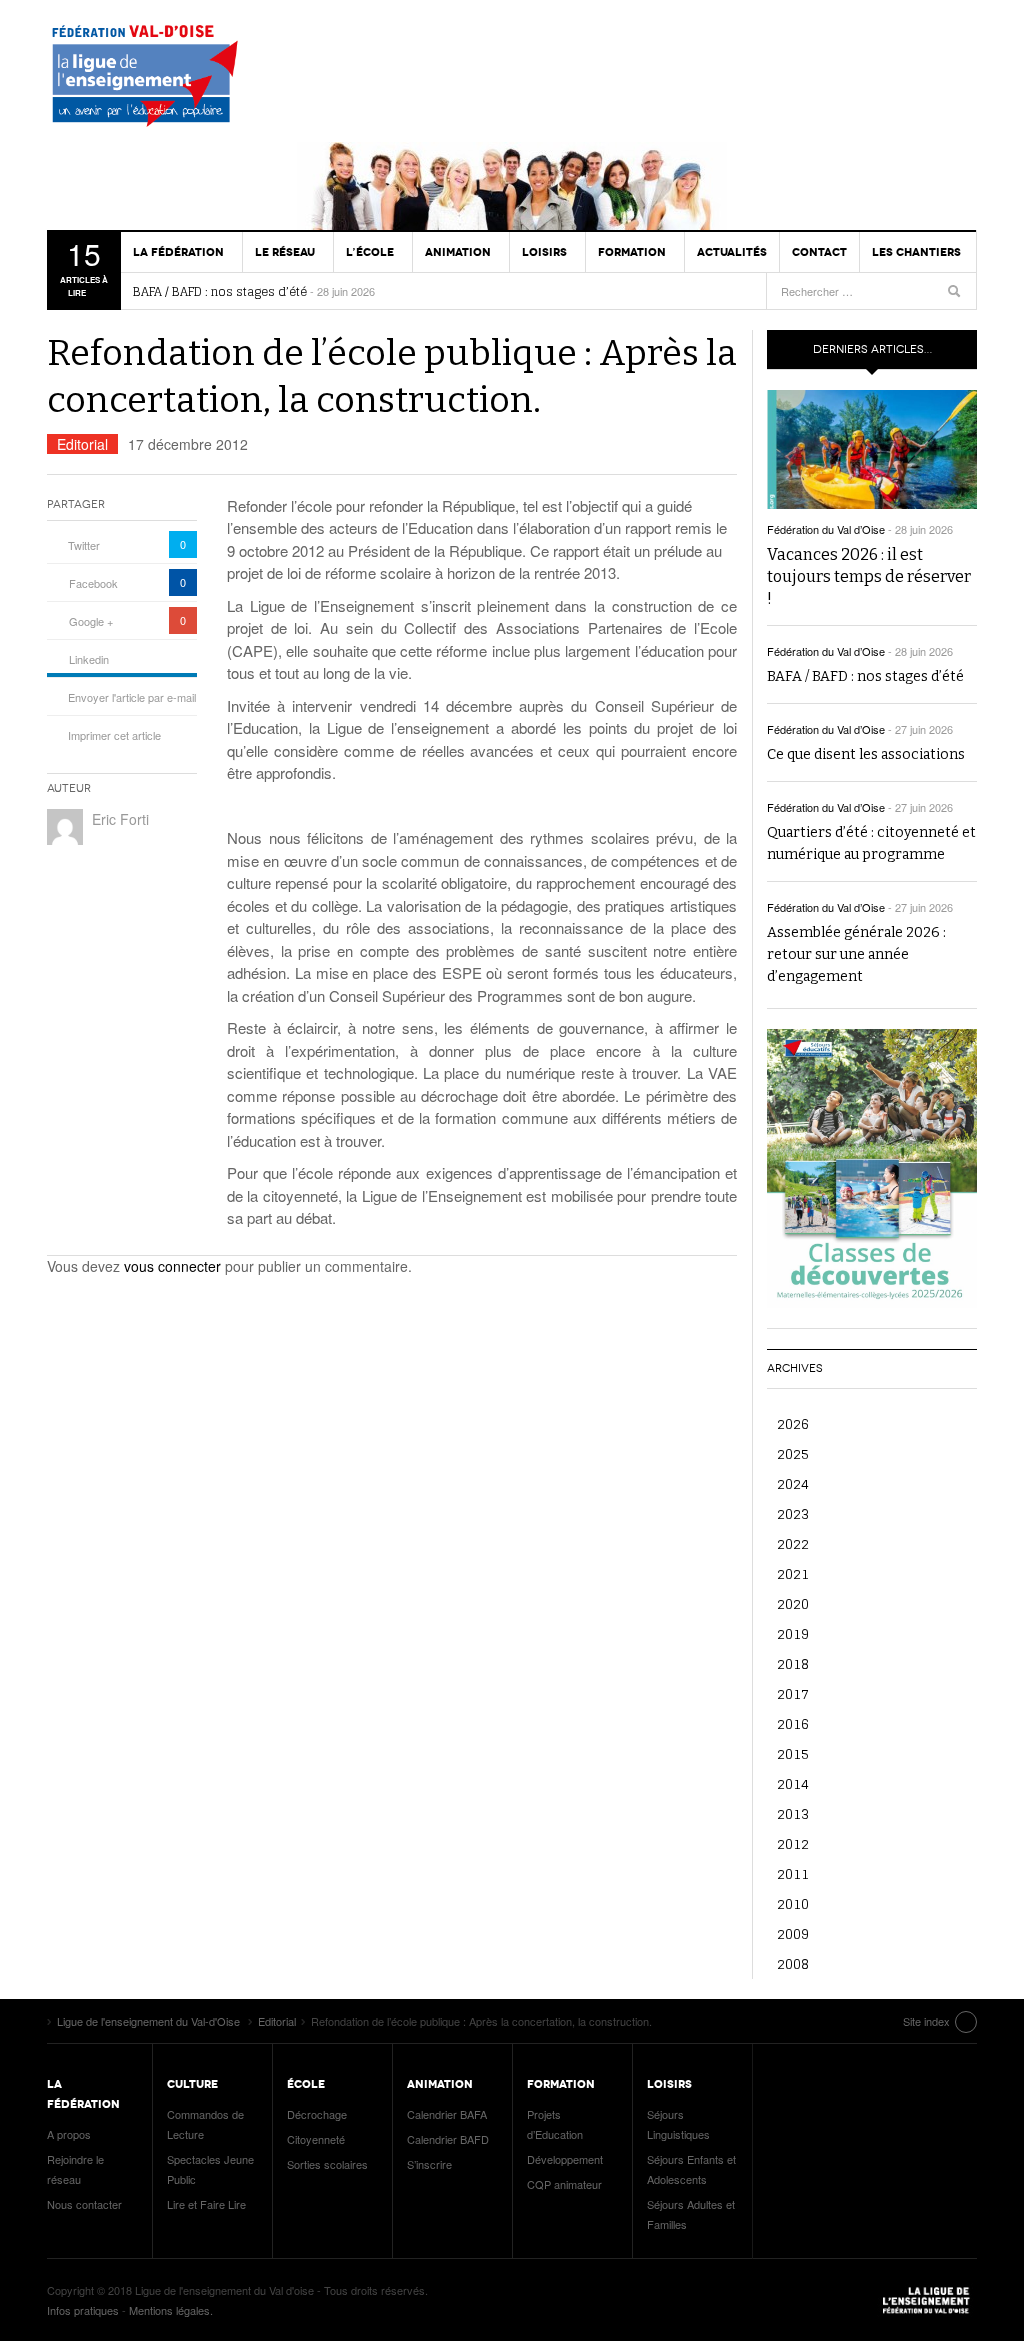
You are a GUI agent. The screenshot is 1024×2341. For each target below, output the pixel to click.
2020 (793, 1603)
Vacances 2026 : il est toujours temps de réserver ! (869, 576)
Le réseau (285, 252)
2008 (793, 1963)
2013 (793, 1813)
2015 (793, 1753)
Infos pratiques (83, 2310)
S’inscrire (429, 2164)
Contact (819, 252)
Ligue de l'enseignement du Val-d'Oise (927, 2300)
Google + (91, 621)
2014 (793, 1783)
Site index (926, 2021)
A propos (69, 2134)
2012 (793, 1843)
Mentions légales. (171, 2310)
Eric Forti (120, 819)
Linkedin (89, 659)
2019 (793, 1633)
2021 (793, 1573)
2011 (793, 1873)
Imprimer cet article (114, 735)
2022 (793, 1543)
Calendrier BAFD (448, 2139)
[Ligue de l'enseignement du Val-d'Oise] (152, 80)
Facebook (93, 583)
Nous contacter (84, 2204)
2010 (793, 1903)
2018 (793, 1663)
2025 (793, 1453)
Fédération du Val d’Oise (826, 529)
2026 (793, 1423)
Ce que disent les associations (866, 754)
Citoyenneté (316, 2139)
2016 (793, 1723)
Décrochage (317, 2114)
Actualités (732, 252)
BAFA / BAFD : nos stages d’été (220, 292)
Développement (565, 2159)
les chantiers (916, 252)
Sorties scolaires (327, 2164)
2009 (793, 1933)
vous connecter (172, 1266)
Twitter (84, 545)
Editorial (82, 444)
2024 (793, 1483)
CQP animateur (564, 2184)
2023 (793, 1513)
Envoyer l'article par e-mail (132, 697)
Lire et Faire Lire (206, 2204)
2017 (793, 1693)
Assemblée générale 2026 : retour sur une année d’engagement (856, 954)
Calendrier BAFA (447, 2114)
